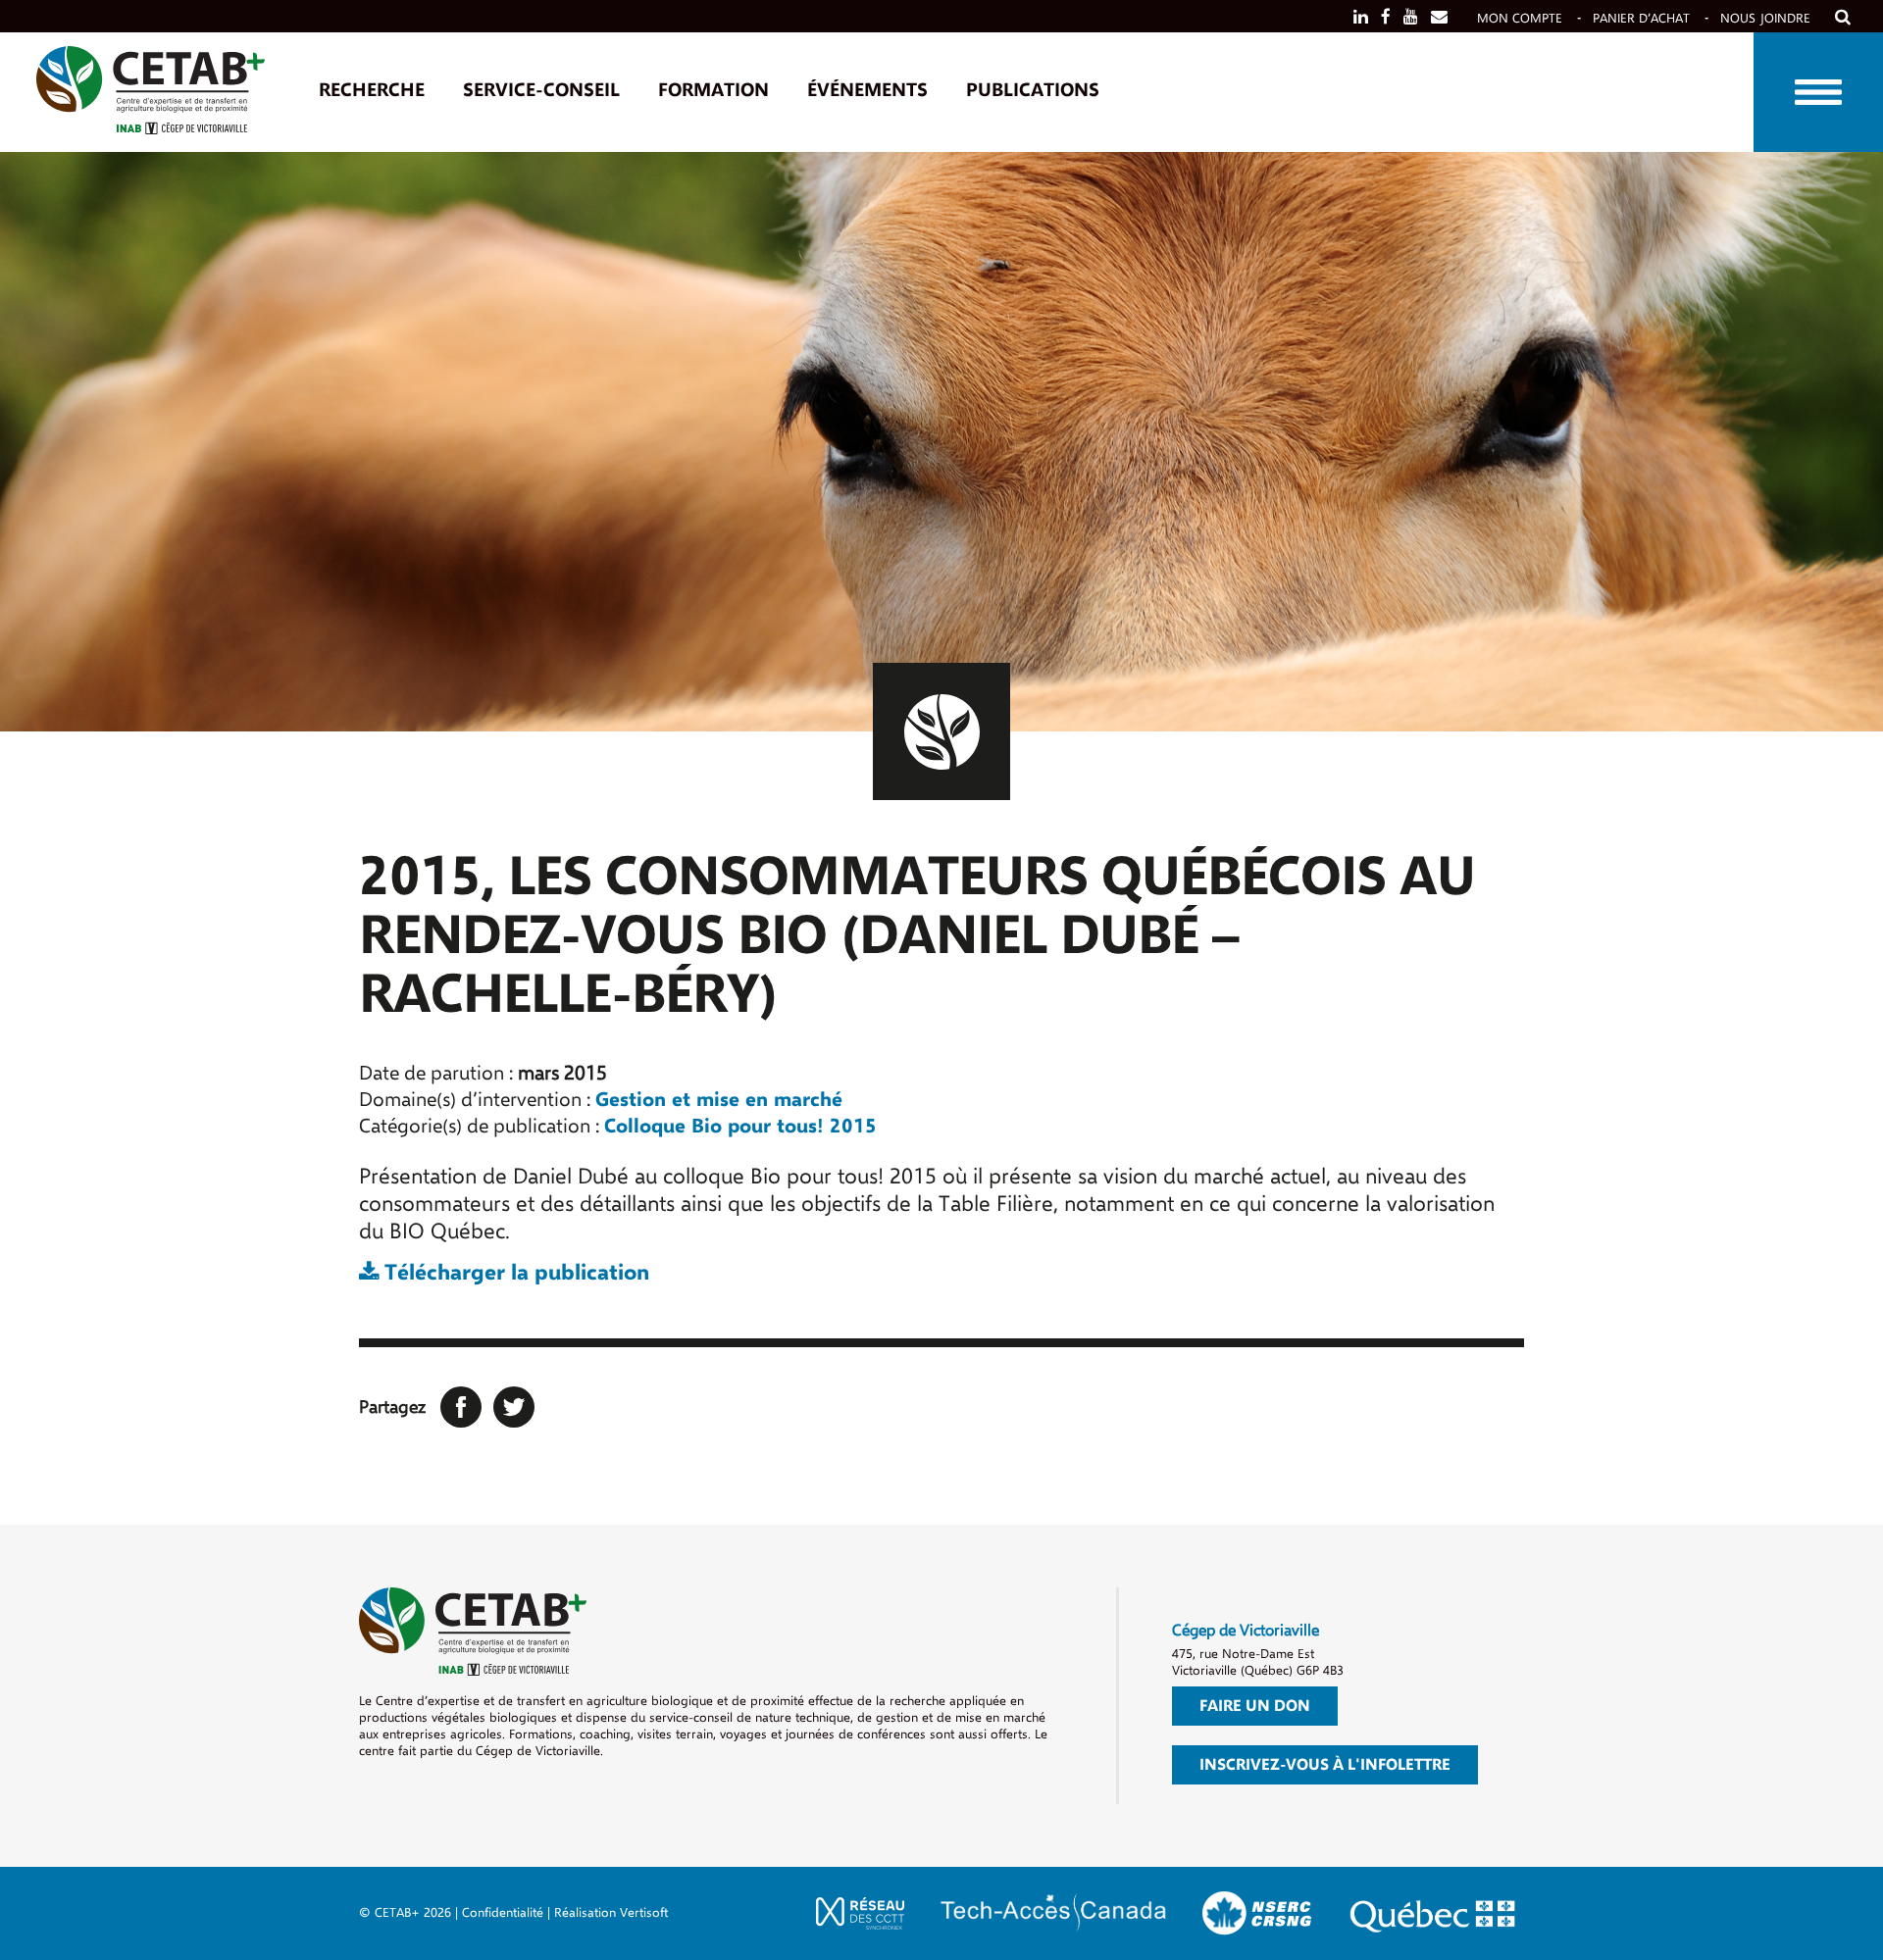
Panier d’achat (1641, 18)
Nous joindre (1765, 18)
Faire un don (1255, 1706)
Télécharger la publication (514, 1273)
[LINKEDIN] (1361, 17)
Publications (1033, 90)
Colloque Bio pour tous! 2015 (740, 1126)
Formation (713, 90)
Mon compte (1520, 18)
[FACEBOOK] (1386, 17)
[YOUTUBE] (1411, 17)
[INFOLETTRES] (1439, 17)
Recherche (372, 90)
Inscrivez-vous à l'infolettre (1325, 1765)
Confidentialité (503, 1912)
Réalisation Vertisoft (611, 1912)
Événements (867, 90)
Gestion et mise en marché (719, 1100)
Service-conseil (541, 90)
